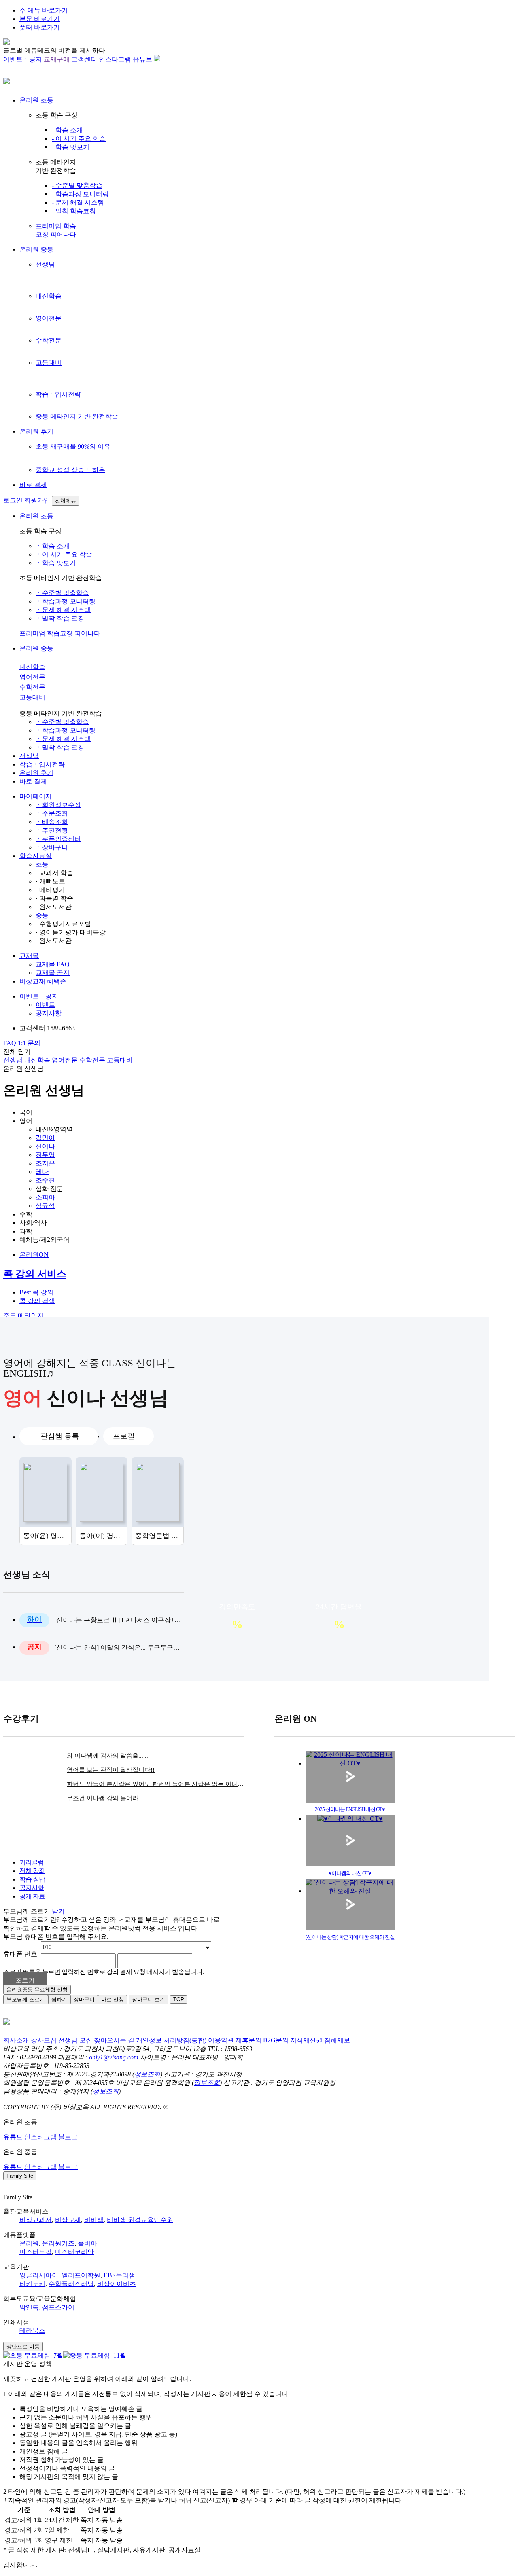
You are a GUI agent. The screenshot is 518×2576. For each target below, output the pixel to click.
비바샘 (94, 2220)
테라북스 (32, 2331)
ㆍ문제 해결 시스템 (63, 610)
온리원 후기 (36, 431)
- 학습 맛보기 (71, 147)
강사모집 (44, 2040)
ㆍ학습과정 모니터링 (66, 601)
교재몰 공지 (53, 973)
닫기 (58, 1911)
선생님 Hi (493, 1854)
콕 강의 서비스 (35, 1274)
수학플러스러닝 (71, 2284)
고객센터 (84, 59)
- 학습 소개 (67, 130)
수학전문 (49, 340)
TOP (179, 1999)
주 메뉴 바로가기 (44, 10)
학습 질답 (32, 1879)
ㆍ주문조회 (52, 813)
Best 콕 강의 (36, 1292)
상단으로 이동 (23, 2346)
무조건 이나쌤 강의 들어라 (103, 1798)
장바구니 (84, 1999)
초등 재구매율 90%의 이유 (73, 446)
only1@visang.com (114, 2057)
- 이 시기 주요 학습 (79, 139)
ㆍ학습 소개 (53, 546)
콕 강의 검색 (37, 1301)
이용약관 (221, 2040)
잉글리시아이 (39, 2275)
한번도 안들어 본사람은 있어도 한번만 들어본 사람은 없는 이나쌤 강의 (155, 1784)
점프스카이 (58, 2307)
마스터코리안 (74, 2252)
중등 (42, 915)
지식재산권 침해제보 (320, 2040)
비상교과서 (36, 2220)
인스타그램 (115, 59)
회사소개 (16, 2040)
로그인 (13, 500)
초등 (42, 864)
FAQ (10, 1043)
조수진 (45, 1180)
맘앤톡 (29, 2307)
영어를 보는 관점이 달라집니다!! (111, 1770)
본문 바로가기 (40, 19)
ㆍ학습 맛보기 (56, 563)
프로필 (124, 1436)
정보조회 (147, 2074)
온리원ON (34, 1255)
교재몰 (29, 956)
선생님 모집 (75, 2040)
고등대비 (49, 363)
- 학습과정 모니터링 (80, 194)
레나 (42, 1172)
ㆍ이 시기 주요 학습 (64, 554)
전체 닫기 (17, 1052)
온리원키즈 (58, 2243)
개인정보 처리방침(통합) (172, 2040)
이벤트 (45, 1005)
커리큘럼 (32, 1862)
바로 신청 (113, 1999)
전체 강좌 (32, 1871)
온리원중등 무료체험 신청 (37, 1990)
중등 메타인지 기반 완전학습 (77, 416)
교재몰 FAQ (53, 964)
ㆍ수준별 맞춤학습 (62, 593)
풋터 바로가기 (40, 27)
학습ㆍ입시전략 (58, 394)
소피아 (45, 1197)
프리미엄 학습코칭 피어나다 (60, 633)
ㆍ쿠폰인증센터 (58, 839)
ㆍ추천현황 (52, 830)
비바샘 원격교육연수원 (140, 2220)
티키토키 (32, 2284)
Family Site (20, 2176)
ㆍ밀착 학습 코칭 (60, 618)
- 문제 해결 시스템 (78, 202)
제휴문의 (248, 2040)
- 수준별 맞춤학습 (77, 185)
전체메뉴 (66, 501)
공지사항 (49, 1013)
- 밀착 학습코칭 (74, 211)
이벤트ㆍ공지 (23, 59)
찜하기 (59, 1999)
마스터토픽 (36, 2252)
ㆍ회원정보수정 (58, 805)
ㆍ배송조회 (52, 822)
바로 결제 (33, 485)
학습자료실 (36, 856)
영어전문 (49, 318)
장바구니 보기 (149, 1999)
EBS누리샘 (119, 2275)
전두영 (45, 1155)
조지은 (45, 1163)
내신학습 (49, 296)
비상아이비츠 (117, 2284)
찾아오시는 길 (114, 2040)
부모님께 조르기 (26, 1999)
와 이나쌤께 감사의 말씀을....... (108, 1756)
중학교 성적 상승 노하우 (70, 470)
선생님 (45, 264)
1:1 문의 (29, 1043)
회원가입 (37, 500)
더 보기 (178, 1575)
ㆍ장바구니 (52, 847)
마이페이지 (36, 796)
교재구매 (57, 59)
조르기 (25, 1980)
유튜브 (142, 59)
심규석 (45, 1206)
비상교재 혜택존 (43, 981)
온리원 (29, 2243)
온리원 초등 (36, 100)
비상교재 (68, 2220)
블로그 (68, 2137)
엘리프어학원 (81, 2275)
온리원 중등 (36, 249)
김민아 (45, 1138)
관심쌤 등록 (60, 1436)
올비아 (87, 2243)
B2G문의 (276, 2040)
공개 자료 (32, 1896)
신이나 (45, 1146)
